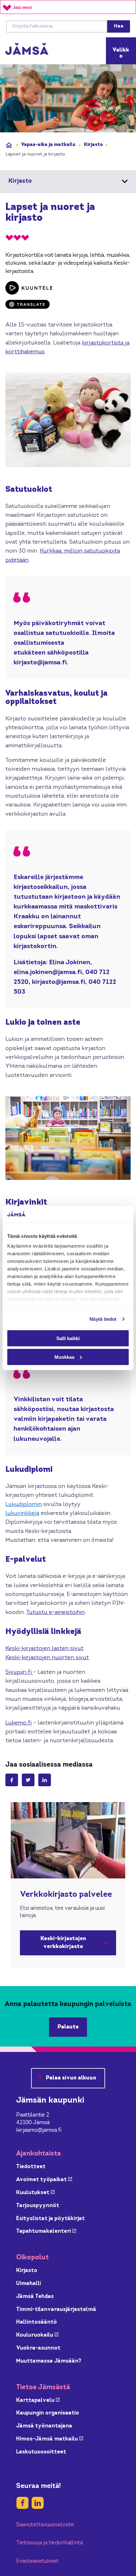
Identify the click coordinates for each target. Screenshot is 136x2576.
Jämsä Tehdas (35, 2297)
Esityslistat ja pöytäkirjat (50, 2219)
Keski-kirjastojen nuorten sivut (47, 1658)
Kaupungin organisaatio (48, 2413)
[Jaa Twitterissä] (28, 1780)
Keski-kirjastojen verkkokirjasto (78, 1943)
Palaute (68, 2027)
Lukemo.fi (19, 1723)
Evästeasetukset (37, 2561)
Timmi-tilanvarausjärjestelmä (56, 2310)
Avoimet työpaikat (44, 2180)
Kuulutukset (35, 2193)
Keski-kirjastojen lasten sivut (44, 1649)
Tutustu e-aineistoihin (56, 1613)
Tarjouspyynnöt (38, 2206)
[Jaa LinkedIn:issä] (45, 1780)
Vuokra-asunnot (38, 2348)
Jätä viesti (22, 8)
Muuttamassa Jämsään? (49, 2361)
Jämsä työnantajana (44, 2426)
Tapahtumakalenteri (46, 2231)
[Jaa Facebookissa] (12, 1780)
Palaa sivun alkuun (71, 2078)
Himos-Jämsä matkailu (50, 2439)
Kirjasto (93, 145)
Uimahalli (28, 2284)
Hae (119, 26)
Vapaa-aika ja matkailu (48, 145)
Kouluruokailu (37, 2335)
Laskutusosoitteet (41, 2452)
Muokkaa (64, 1357)
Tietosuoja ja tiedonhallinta (49, 2543)
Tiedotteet (31, 2167)
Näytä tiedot (103, 1319)
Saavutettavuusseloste (45, 2525)
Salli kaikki (68, 1338)
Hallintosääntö (37, 2322)
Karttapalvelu (38, 2400)
